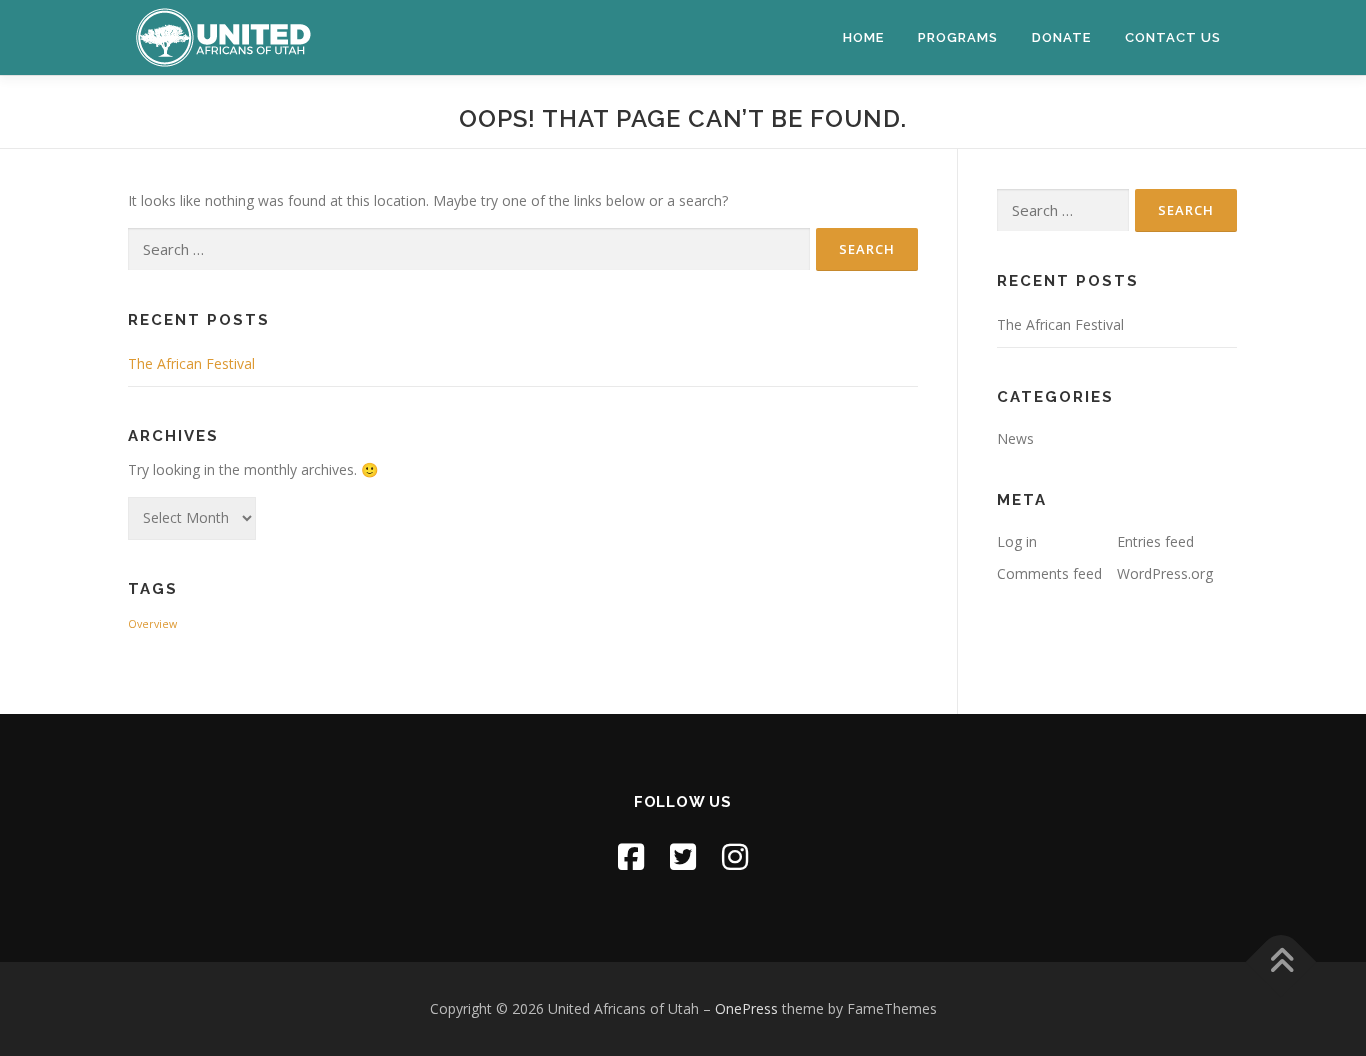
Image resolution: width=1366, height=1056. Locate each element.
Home (863, 37)
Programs (958, 37)
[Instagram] (735, 856)
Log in (1017, 541)
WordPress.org (1165, 573)
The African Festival (191, 363)
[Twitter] (683, 856)
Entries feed (1155, 541)
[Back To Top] (1281, 961)
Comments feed (1049, 573)
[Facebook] (631, 856)
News (1015, 438)
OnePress (746, 1008)
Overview (152, 624)
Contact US (1173, 37)
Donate (1061, 37)
